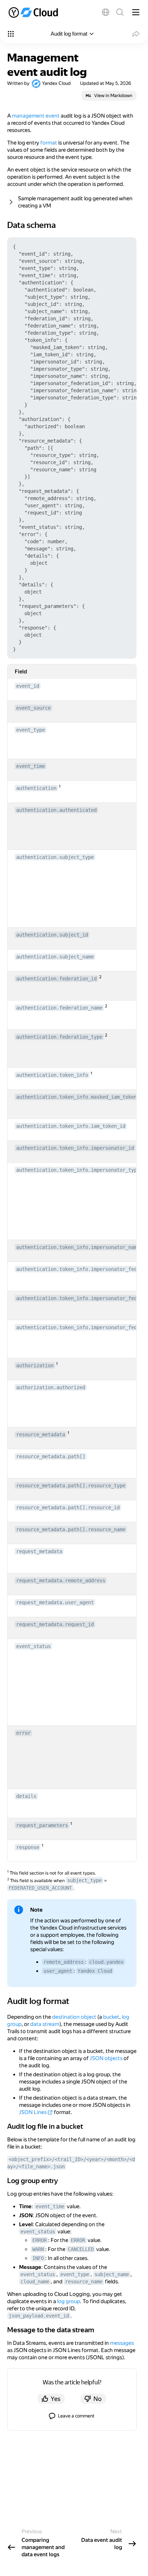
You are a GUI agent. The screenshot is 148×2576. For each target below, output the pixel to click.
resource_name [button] (84, 2282)
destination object (74, 2017)
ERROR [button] (40, 2240)
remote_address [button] (64, 1962)
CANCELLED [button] (81, 2249)
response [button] (28, 1847)
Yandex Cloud (56, 83)
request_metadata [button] (39, 1551)
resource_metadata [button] (41, 1435)
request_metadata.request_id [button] (55, 1624)
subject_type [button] (84, 1880)
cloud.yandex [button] (106, 1962)
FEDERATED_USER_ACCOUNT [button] (40, 1888)
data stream (45, 2024)
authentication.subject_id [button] (52, 935)
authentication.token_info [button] (52, 1075)
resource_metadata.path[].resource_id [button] (68, 1507)
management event (36, 116)
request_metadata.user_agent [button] (55, 1602)
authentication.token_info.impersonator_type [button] (78, 1170)
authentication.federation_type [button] (59, 1037)
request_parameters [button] (42, 1825)
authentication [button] (36, 788)
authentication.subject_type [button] (55, 857)
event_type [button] (31, 730)
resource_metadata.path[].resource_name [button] (71, 1529)
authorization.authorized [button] (51, 1387)
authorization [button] (35, 1365)
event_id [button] (28, 686)
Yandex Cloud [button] (95, 1971)
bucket (111, 2017)
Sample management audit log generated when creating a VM (75, 202)
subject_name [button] (112, 2274)
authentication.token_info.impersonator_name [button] (78, 1247)
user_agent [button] (58, 1971)
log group (69, 2301)
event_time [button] (31, 766)
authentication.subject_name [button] (55, 957)
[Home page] (34, 12)
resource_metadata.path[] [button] (51, 1456)
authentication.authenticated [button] (56, 810)
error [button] (23, 1733)
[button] (106, 12)
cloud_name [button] (35, 2282)
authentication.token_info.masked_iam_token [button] (77, 1097)
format (49, 143)
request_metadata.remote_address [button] (61, 1580)
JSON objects (106, 2058)
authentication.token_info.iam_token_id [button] (71, 1126)
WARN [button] (38, 2249)
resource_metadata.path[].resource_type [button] (71, 1486)
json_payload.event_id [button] (39, 2316)
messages (122, 2343)
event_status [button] (33, 1646)
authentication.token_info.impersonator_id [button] (75, 1148)
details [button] (26, 1796)
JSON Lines (33, 2112)
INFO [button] (38, 2258)
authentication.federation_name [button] (59, 1008)
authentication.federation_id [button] (56, 979)
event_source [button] (33, 708)
